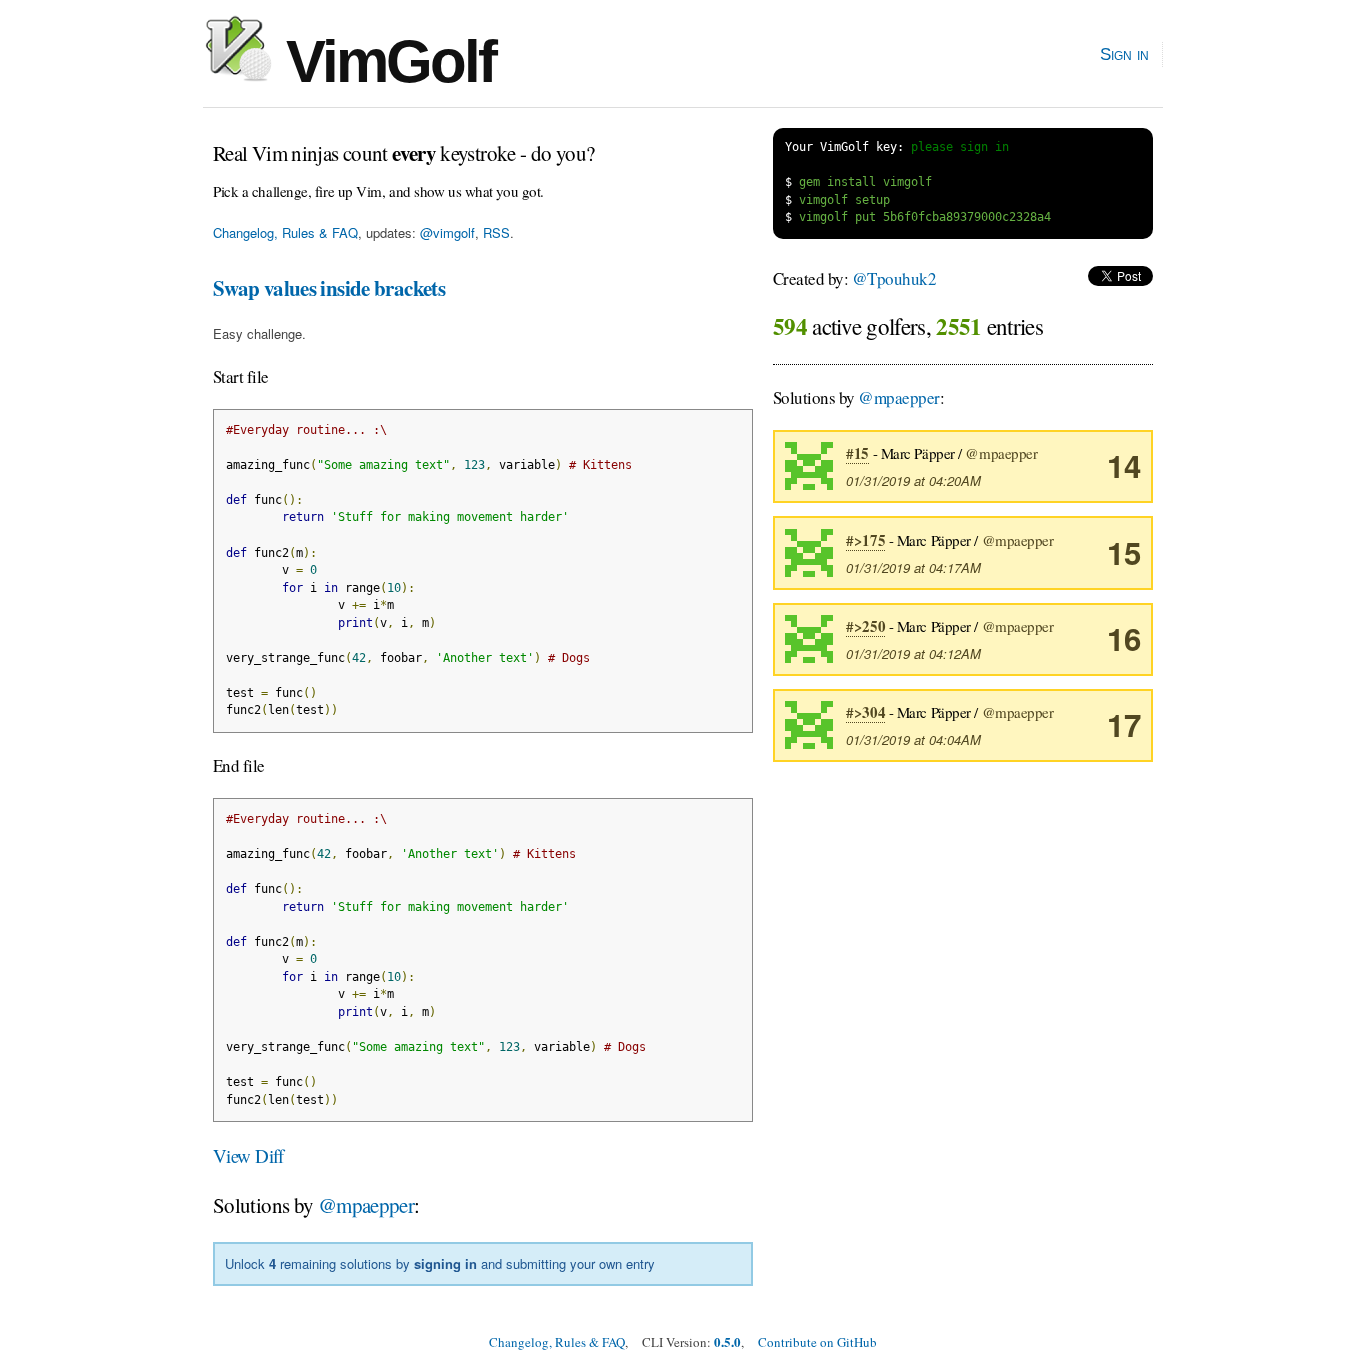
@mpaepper (366, 1205)
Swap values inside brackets (329, 288)
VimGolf (383, 61)
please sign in (960, 147)
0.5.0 (727, 1341)
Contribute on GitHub (817, 1342)
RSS (496, 232)
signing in (445, 1263)
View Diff (248, 1155)
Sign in (1124, 54)
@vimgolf (447, 232)
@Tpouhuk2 (894, 278)
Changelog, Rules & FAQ (285, 232)
